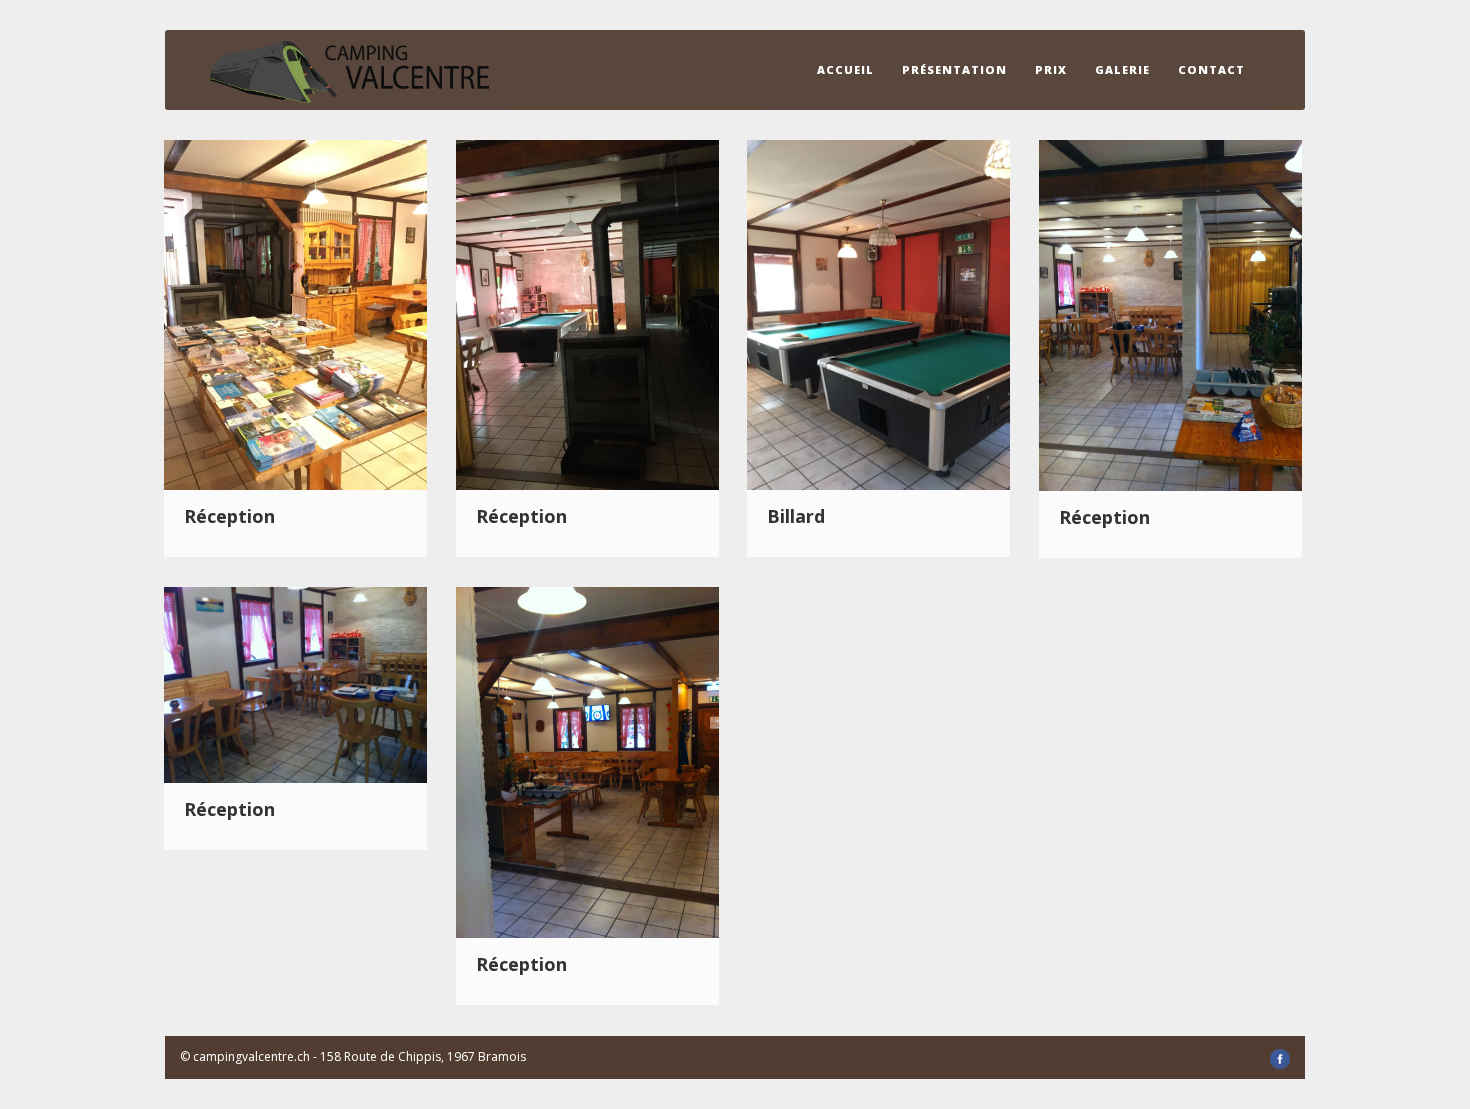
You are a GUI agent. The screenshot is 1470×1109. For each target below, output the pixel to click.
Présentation (954, 69)
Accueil (845, 69)
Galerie (1122, 69)
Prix (1051, 69)
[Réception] (295, 313)
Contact (1211, 69)
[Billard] (878, 313)
